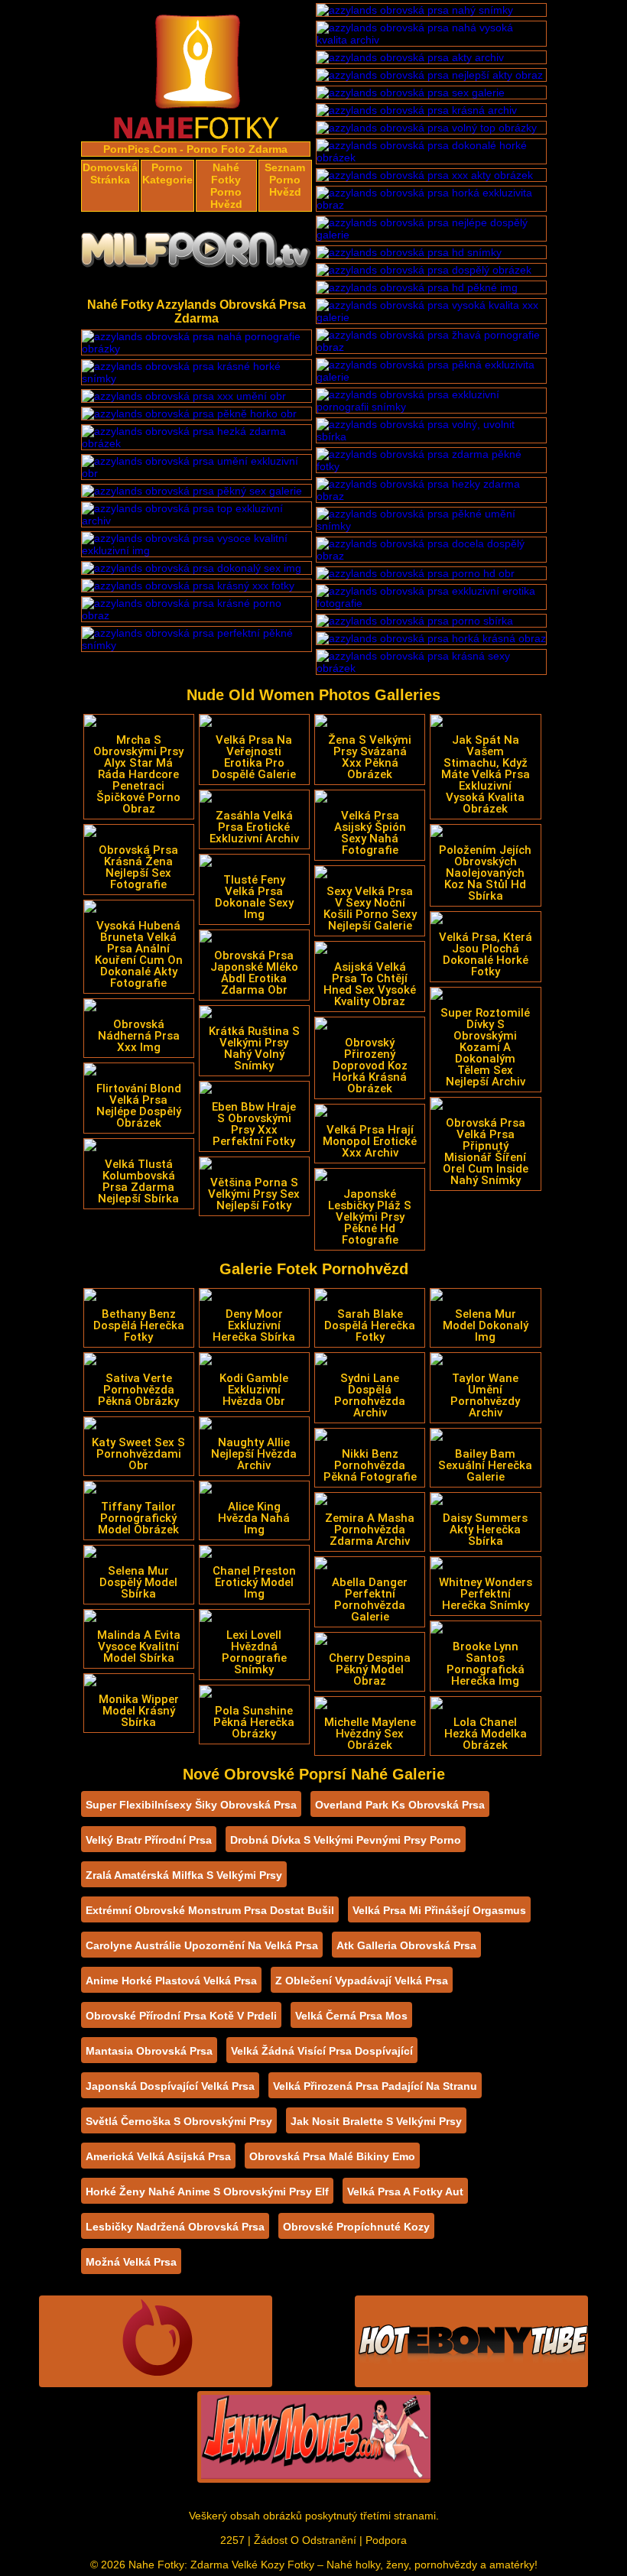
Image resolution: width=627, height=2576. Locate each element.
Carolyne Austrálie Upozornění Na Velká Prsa (202, 1945)
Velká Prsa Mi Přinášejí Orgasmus (439, 1910)
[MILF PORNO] (197, 254)
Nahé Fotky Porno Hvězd (226, 186)
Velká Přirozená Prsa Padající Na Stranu (375, 2086)
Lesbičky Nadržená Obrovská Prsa (175, 2227)
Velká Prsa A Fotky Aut (405, 2192)
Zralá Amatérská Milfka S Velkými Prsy (184, 1875)
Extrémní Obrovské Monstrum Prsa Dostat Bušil (210, 1910)
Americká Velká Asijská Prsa (158, 2156)
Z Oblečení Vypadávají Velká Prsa (362, 1981)
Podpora (386, 2540)
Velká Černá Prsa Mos (351, 2016)
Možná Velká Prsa (131, 2262)
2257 (232, 2540)
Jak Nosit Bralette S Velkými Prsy (376, 2121)
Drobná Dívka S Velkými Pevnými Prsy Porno (346, 1840)
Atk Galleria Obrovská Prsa (406, 1945)
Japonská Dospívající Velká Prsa (170, 2086)
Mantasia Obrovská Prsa (149, 2051)
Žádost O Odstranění (305, 2540)
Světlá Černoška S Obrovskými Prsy (179, 2121)
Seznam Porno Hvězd (285, 180)
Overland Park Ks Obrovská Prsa (400, 1805)
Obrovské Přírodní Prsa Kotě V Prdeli (181, 2016)
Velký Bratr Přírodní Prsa (149, 1840)
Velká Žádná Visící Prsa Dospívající (322, 2051)
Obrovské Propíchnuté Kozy (356, 2227)
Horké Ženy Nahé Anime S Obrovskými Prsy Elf (207, 2192)
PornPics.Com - (143, 149)
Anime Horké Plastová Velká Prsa (171, 1981)
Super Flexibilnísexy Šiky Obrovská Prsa (191, 1805)
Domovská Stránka (110, 174)
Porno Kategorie (167, 174)
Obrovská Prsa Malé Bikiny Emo (332, 2156)
